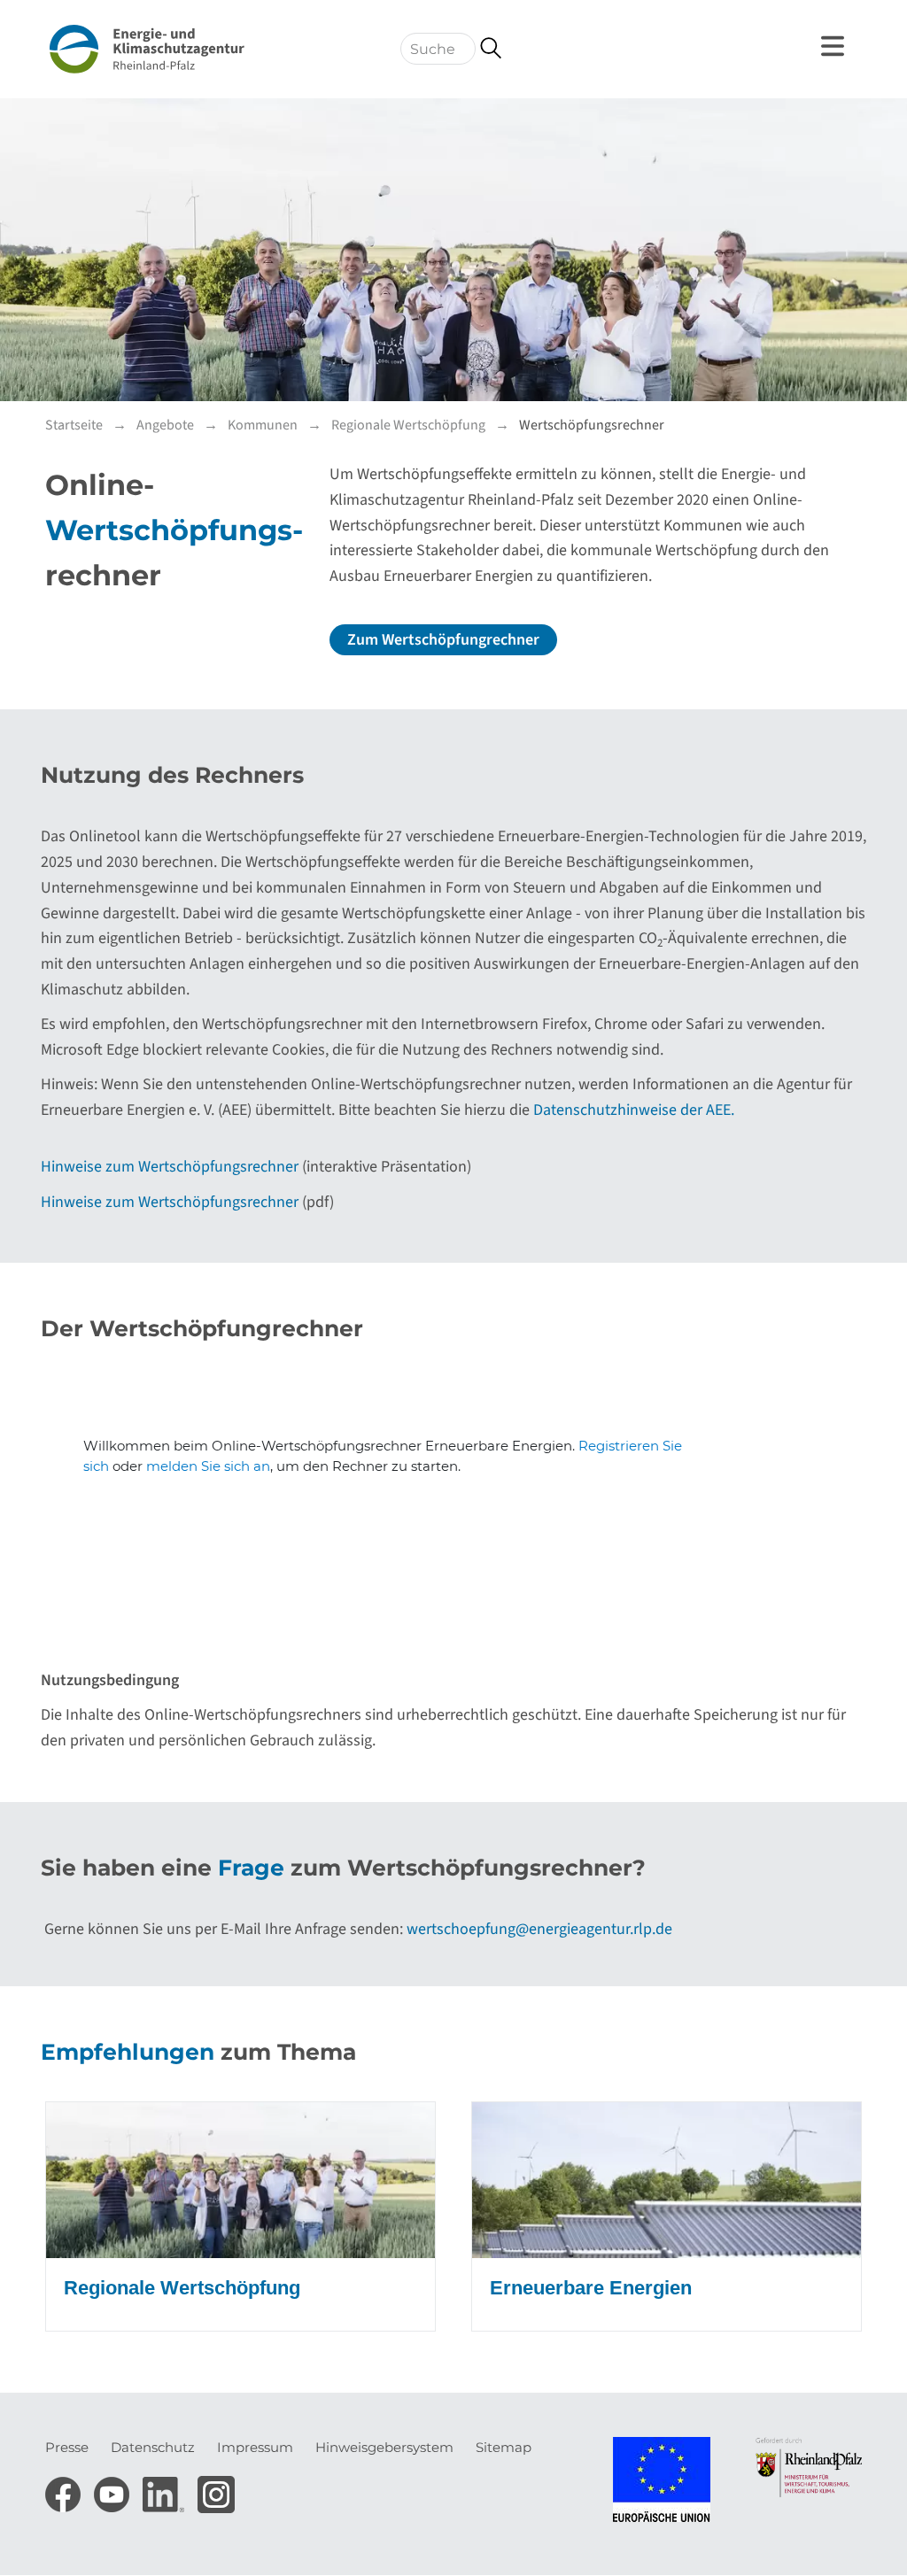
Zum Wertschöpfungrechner (443, 640)
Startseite (74, 425)
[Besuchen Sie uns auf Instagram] (216, 2488)
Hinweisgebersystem (384, 2447)
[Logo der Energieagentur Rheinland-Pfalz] (147, 49)
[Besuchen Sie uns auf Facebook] (65, 2488)
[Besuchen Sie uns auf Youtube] (114, 2488)
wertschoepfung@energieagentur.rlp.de (539, 1929)
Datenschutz (153, 2447)
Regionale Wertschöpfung (408, 425)
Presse (67, 2447)
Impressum (255, 2447)
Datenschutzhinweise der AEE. (634, 1110)
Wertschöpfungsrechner (592, 425)
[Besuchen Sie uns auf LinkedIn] (166, 2488)
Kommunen (263, 425)
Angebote (165, 425)
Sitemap (504, 2447)
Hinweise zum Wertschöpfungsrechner (170, 1167)
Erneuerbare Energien (591, 2288)
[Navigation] (835, 46)
